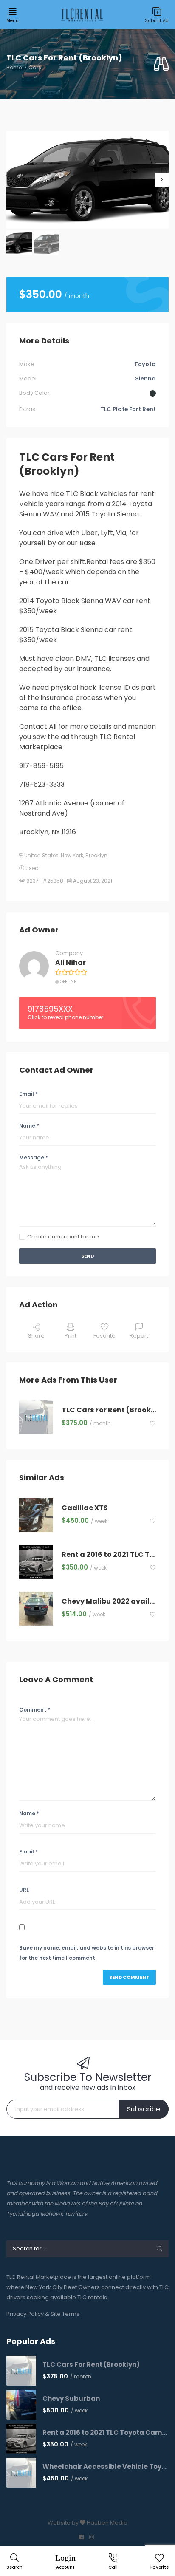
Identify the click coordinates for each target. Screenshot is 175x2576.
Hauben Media (107, 2523)
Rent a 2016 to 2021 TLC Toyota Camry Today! (109, 1555)
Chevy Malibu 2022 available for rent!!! (109, 1602)
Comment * (35, 1710)
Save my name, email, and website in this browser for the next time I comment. (87, 1953)
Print (71, 1336)
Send (87, 1256)
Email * (28, 1094)
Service (23, 126)
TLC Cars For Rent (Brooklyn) (109, 1410)
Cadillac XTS (85, 1508)
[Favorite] (153, 1424)
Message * (34, 1158)
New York (72, 855)
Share (36, 1336)
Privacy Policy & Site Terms (43, 2314)
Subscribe (144, 2109)
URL (24, 1890)
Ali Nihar (71, 963)
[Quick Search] (161, 64)
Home (14, 67)
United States (41, 855)
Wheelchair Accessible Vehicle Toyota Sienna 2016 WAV (106, 2467)
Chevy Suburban (71, 2399)
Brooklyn (96, 855)
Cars (35, 67)
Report (139, 1336)
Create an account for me (63, 1237)
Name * (29, 1126)
